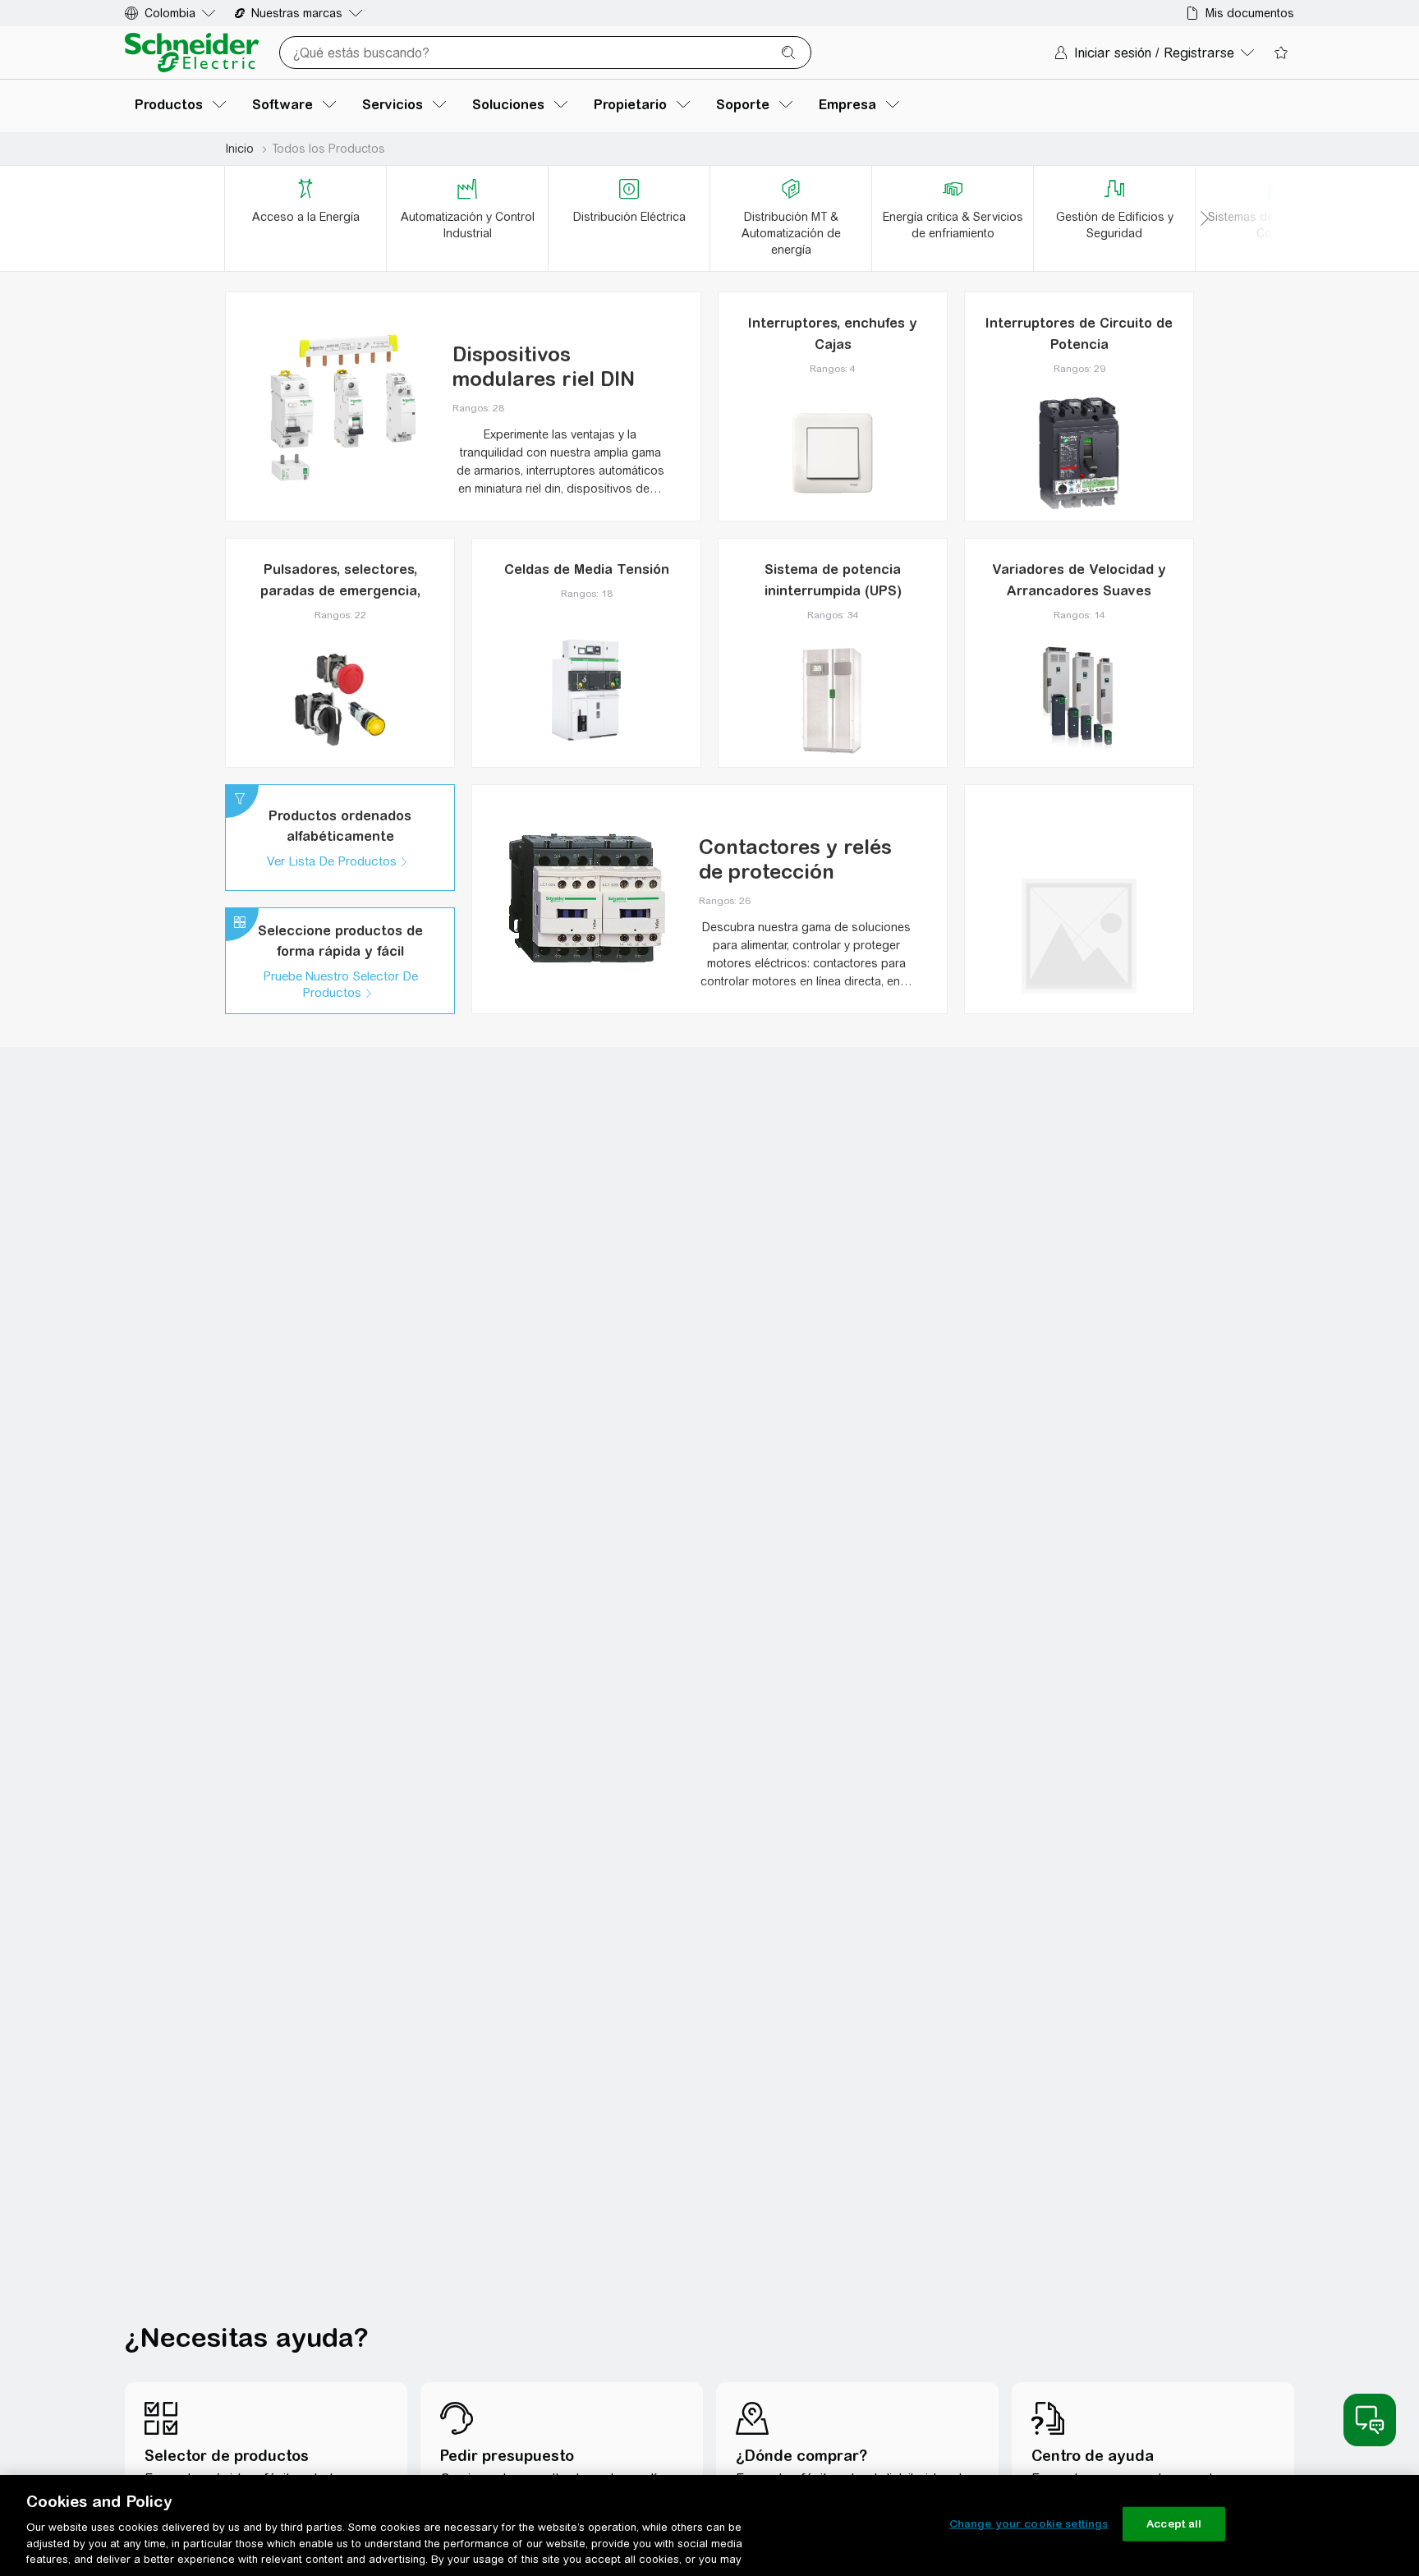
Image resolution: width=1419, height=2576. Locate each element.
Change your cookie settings (1029, 2524)
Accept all (1174, 2524)
